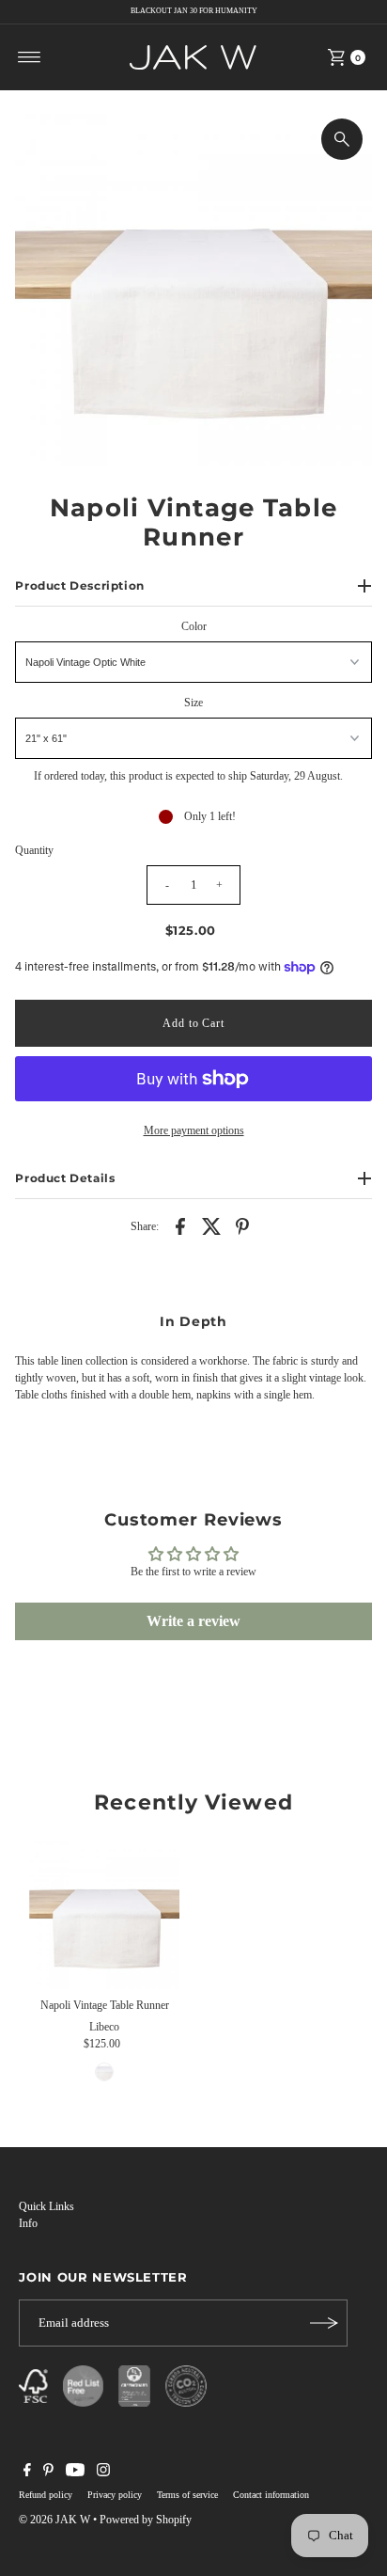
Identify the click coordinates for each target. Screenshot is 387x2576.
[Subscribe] (324, 2323)
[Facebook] (27, 2473)
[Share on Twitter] (211, 1225)
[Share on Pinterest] (242, 1225)
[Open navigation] (30, 57)
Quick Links (46, 2206)
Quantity (34, 850)
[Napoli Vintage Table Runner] (104, 1914)
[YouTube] (75, 2473)
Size (193, 703)
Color (194, 626)
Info (28, 2223)
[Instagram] (103, 2473)
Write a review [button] (193, 1621)
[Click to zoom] (342, 139)
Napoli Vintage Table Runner (105, 2005)
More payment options (194, 1130)
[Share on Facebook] (180, 1225)
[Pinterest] (48, 2473)
